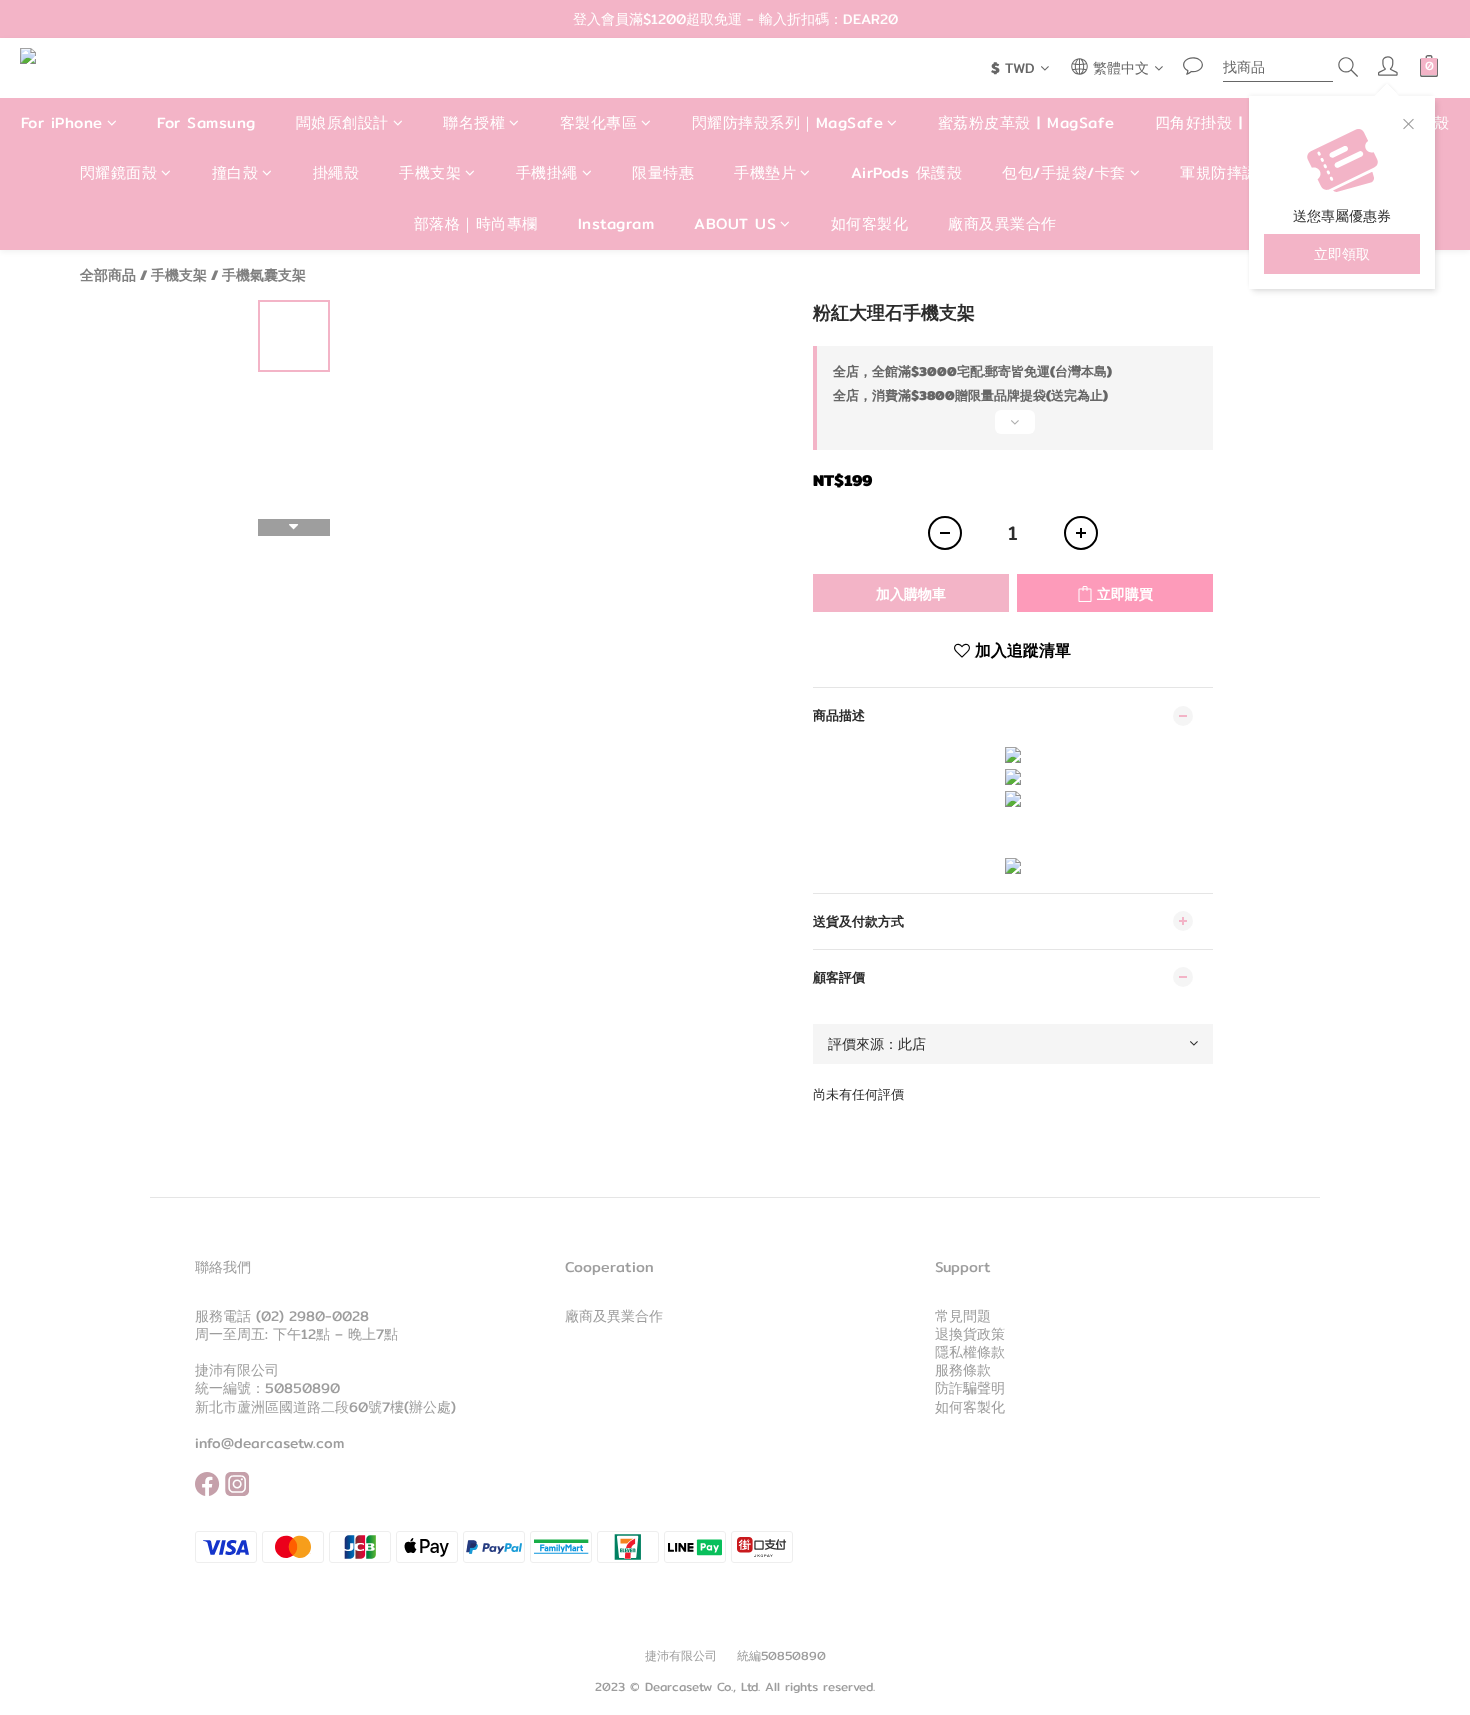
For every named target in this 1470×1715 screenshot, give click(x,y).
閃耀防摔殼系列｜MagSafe (788, 122)
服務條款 (963, 1370)
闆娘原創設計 (342, 122)
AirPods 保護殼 (907, 173)
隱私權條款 (970, 1352)
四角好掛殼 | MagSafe (1236, 122)
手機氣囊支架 (264, 275)
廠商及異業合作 (1002, 223)
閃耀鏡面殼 (119, 173)
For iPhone (62, 122)
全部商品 (108, 275)
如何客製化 (870, 223)
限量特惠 (663, 173)
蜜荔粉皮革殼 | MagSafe (1026, 122)
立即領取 (1342, 254)
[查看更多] (1013, 430)
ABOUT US (735, 223)
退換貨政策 (970, 1334)
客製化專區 (599, 122)
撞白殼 (235, 173)
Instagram (616, 223)
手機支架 (430, 173)
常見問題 (963, 1316)
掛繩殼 (336, 173)
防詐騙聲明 (970, 1388)
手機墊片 (765, 173)
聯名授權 (474, 122)
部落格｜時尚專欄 (476, 223)
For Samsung (206, 122)
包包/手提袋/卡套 (1064, 173)
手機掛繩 (547, 173)
